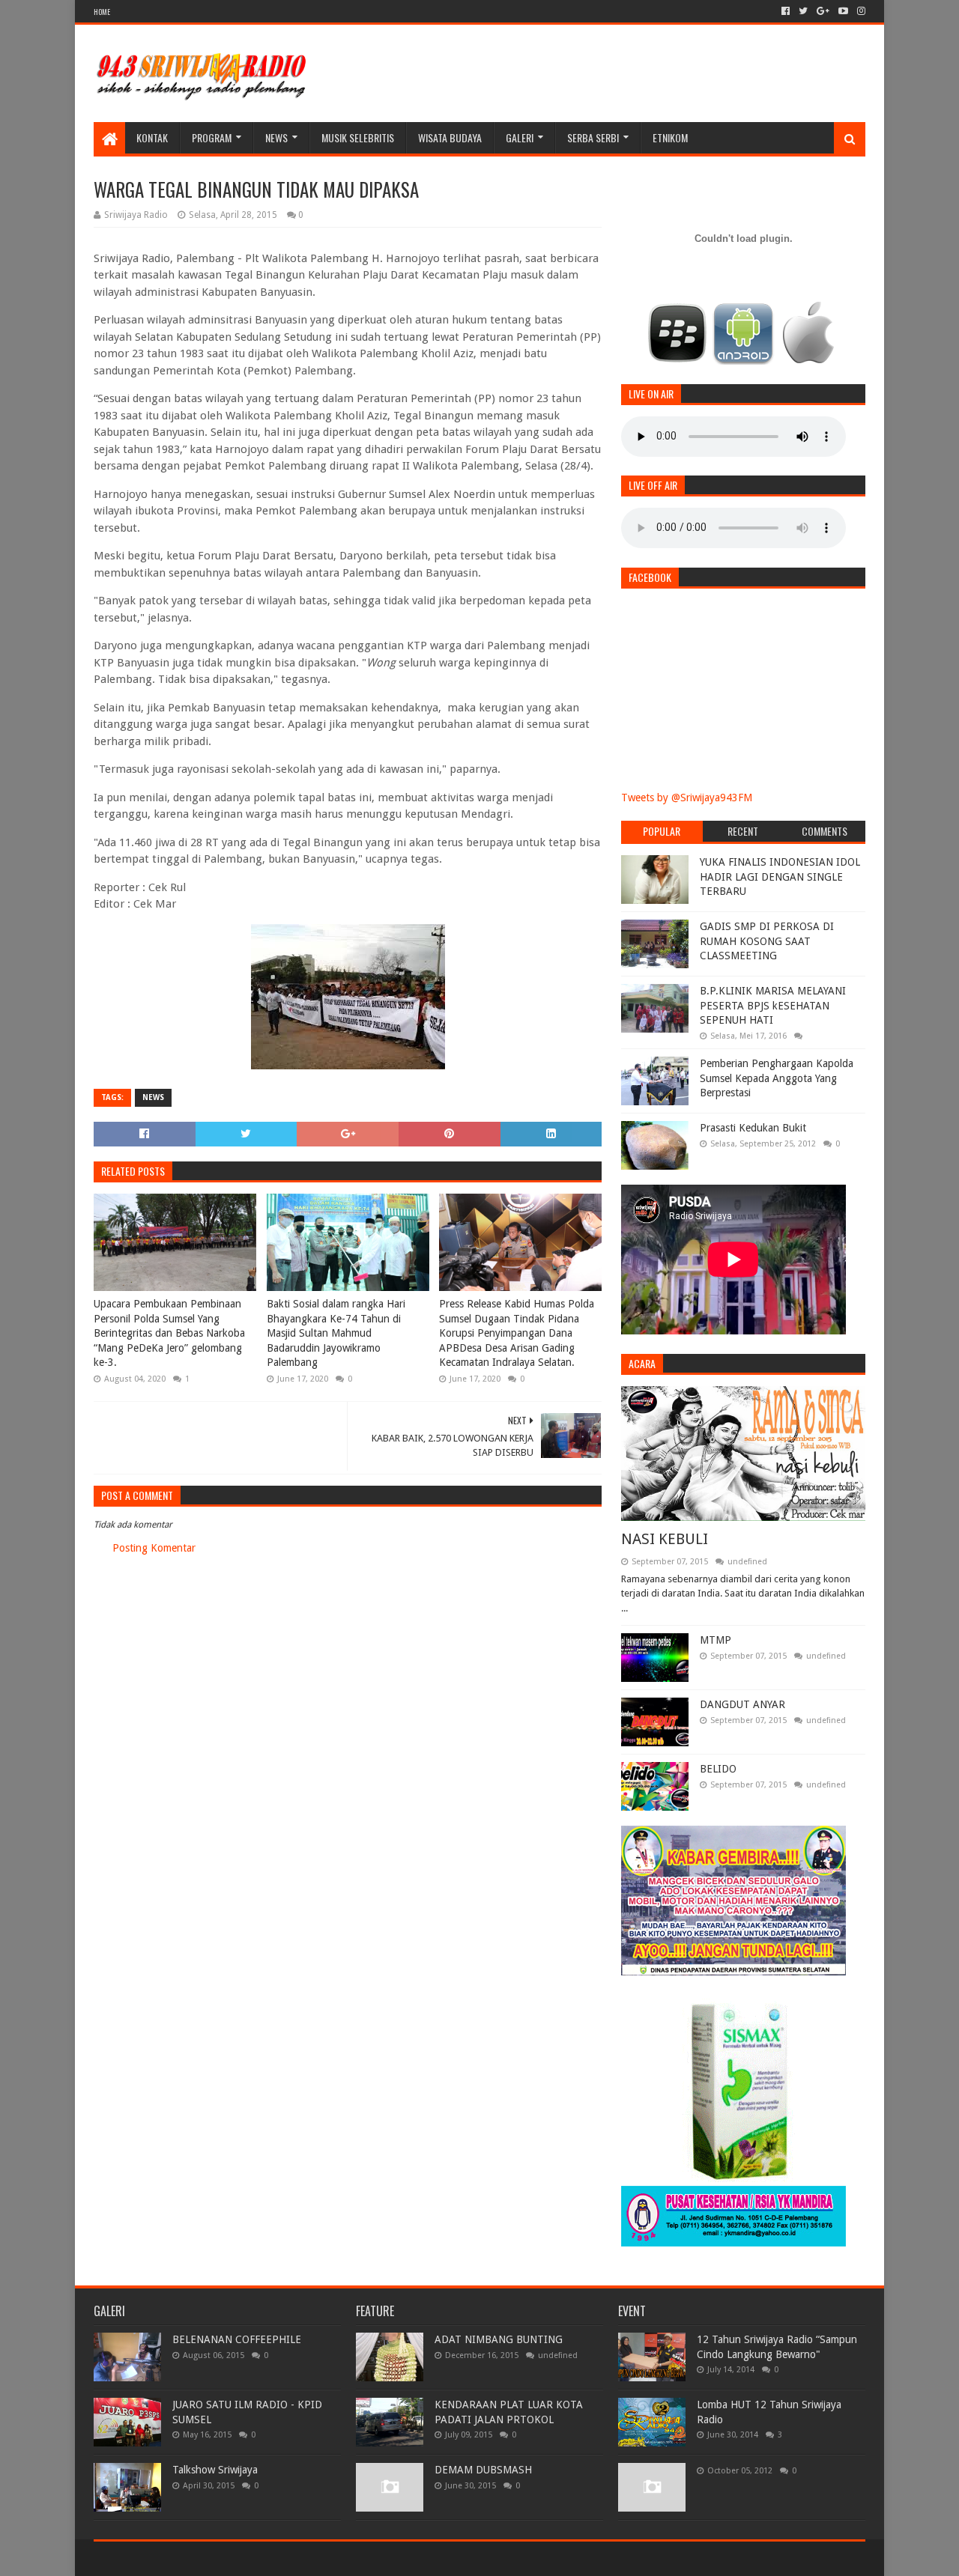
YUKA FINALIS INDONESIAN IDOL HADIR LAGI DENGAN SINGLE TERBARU (780, 877)
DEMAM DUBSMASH (483, 2470)
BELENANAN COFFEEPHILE (237, 2339)
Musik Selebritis (358, 137)
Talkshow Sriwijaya (215, 2470)
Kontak (152, 137)
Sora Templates (177, 2558)
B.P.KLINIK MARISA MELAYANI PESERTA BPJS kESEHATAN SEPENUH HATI (773, 1005)
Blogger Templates (263, 2558)
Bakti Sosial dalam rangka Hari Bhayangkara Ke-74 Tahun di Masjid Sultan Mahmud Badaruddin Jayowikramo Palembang (336, 1333)
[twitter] (803, 11)
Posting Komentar (154, 1548)
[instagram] (860, 11)
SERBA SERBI (593, 137)
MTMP (716, 1640)
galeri (520, 137)
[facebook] (786, 11)
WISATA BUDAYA (450, 137)
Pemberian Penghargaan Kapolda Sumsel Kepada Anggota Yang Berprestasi (777, 1078)
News (276, 137)
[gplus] (823, 11)
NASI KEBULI (665, 1539)
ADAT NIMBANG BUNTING (499, 2339)
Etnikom (670, 137)
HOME (102, 12)
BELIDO (718, 1769)
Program (212, 137)
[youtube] (843, 11)
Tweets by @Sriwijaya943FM (687, 798)
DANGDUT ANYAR (742, 1704)
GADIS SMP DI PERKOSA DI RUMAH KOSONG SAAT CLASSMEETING (767, 941)
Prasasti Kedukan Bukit (753, 1128)
